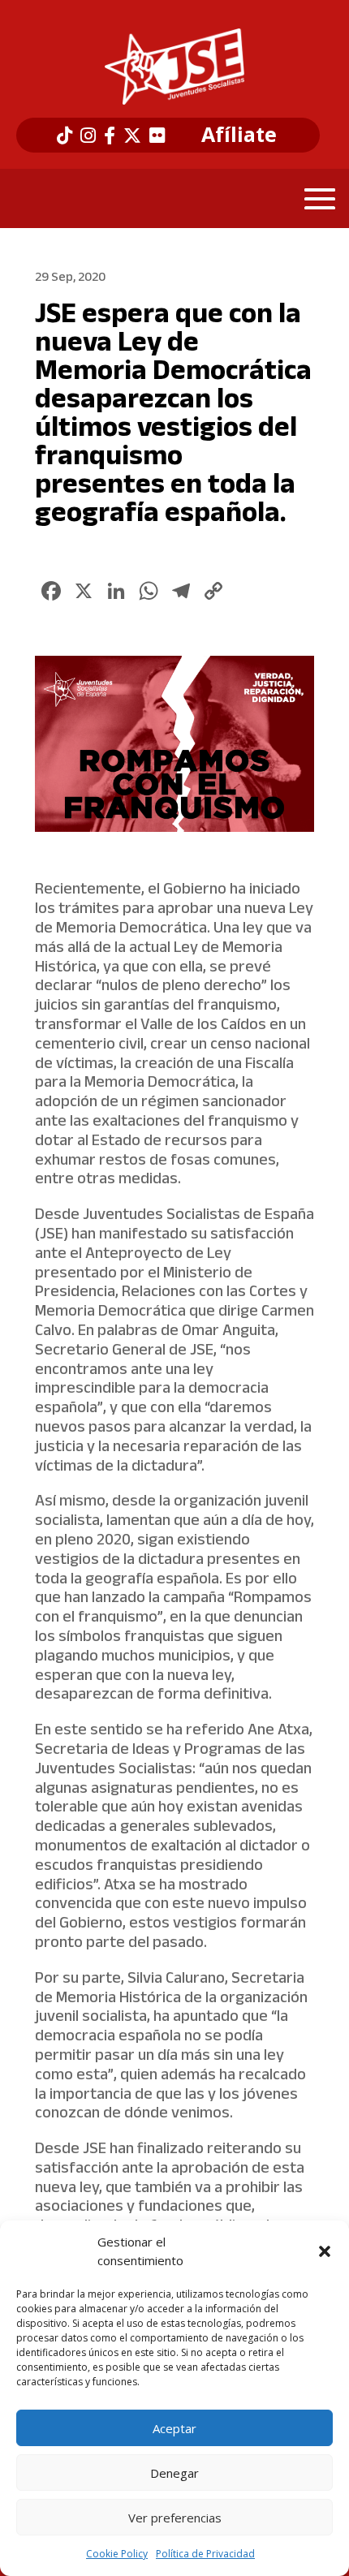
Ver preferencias (175, 2518)
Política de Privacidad (205, 2554)
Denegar (174, 2473)
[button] (325, 2251)
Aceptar (174, 2428)
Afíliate (239, 135)
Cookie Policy (117, 2554)
